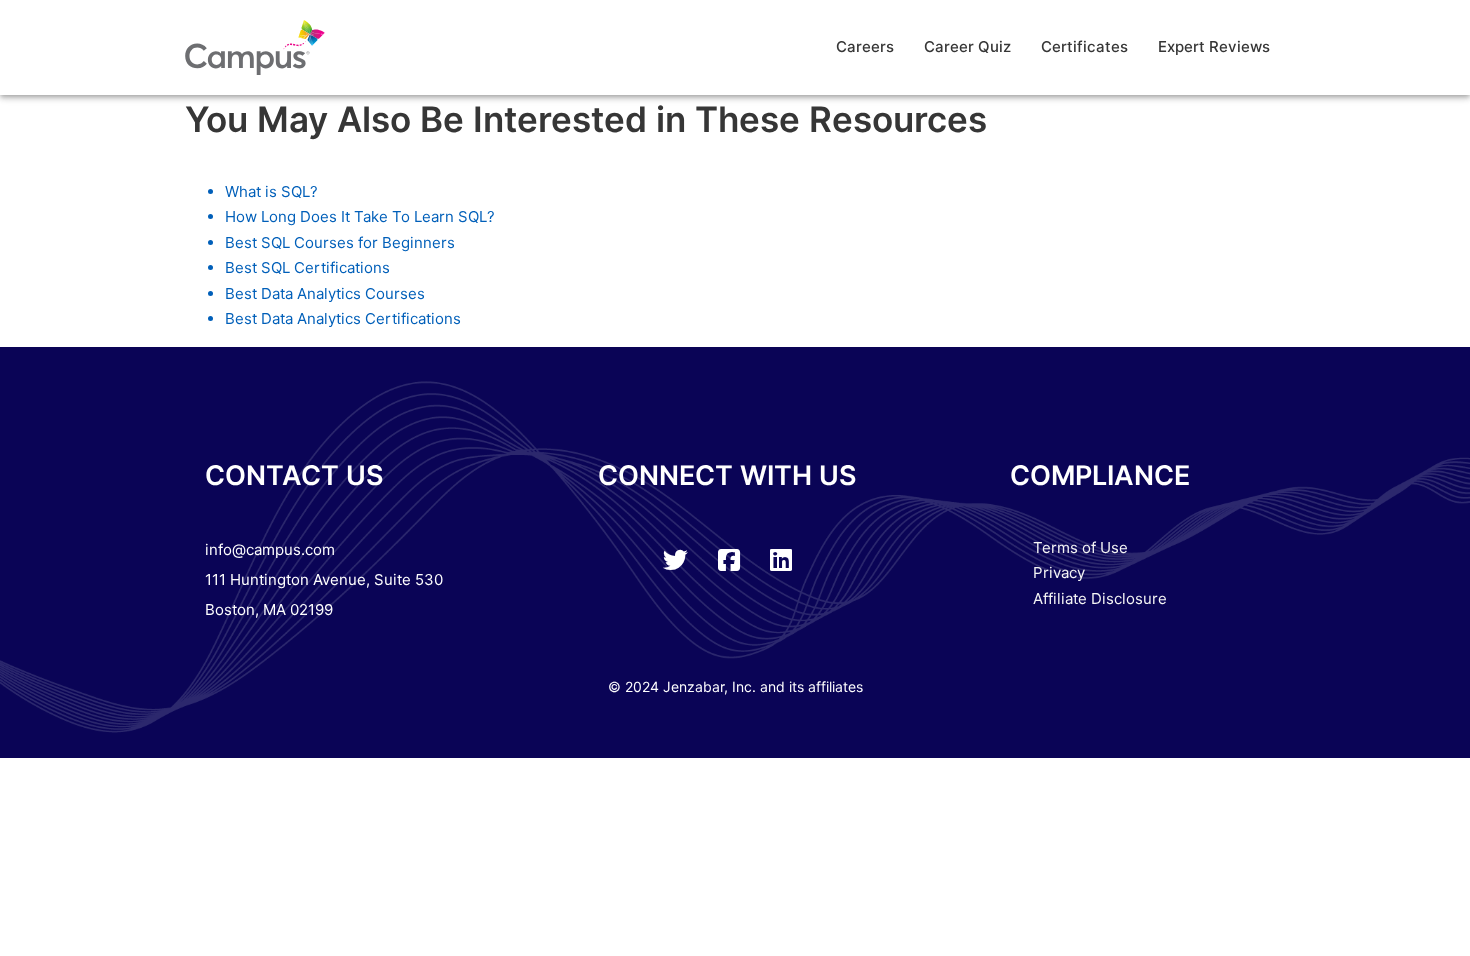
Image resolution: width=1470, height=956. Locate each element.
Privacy (1059, 572)
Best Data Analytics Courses (325, 293)
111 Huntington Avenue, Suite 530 (324, 579)
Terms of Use (1080, 547)
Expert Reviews (1214, 46)
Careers (865, 46)
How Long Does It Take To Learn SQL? (360, 216)
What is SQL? (271, 191)
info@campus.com (270, 549)
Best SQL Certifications (307, 267)
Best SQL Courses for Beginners (340, 242)
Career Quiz (967, 46)
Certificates (1084, 46)
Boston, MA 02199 (269, 609)
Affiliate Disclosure (1100, 598)
